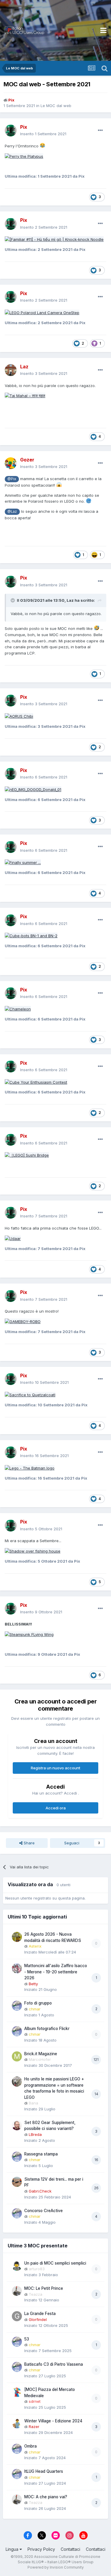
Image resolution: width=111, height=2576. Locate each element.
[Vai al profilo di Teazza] (17, 2291)
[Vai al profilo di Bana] (17, 2082)
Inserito (43, 134)
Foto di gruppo (38, 2003)
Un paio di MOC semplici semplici (55, 2263)
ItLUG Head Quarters (44, 2471)
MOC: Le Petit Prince (44, 2288)
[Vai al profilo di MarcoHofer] (17, 2056)
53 (27, 2339)
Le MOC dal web (56, 106)
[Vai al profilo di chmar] (17, 2006)
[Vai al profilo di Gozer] (11, 463)
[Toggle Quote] (13, 600)
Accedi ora (56, 1808)
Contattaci (70, 2549)
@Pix (12, 479)
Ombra (30, 2446)
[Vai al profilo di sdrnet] (17, 2392)
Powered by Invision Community (56, 2567)
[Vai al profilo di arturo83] (17, 2266)
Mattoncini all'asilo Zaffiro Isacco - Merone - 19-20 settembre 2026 (56, 1972)
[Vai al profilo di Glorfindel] (17, 2316)
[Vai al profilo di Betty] (17, 1968)
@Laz (12, 512)
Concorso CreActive (44, 2211)
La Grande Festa (40, 2314)
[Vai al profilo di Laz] (11, 370)
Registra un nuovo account (55, 1768)
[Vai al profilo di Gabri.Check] (17, 2182)
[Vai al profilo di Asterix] (17, 1937)
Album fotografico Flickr (47, 2029)
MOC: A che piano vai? (46, 2497)
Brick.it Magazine (41, 2054)
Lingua (13, 2549)
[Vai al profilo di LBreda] (17, 2125)
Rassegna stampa (41, 2154)
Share (29, 1843)
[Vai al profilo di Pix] (11, 130)
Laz (70, 600)
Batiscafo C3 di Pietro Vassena (54, 2364)
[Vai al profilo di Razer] (17, 2424)
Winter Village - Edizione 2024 (53, 2421)
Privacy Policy (41, 2549)
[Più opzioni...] (100, 130)
